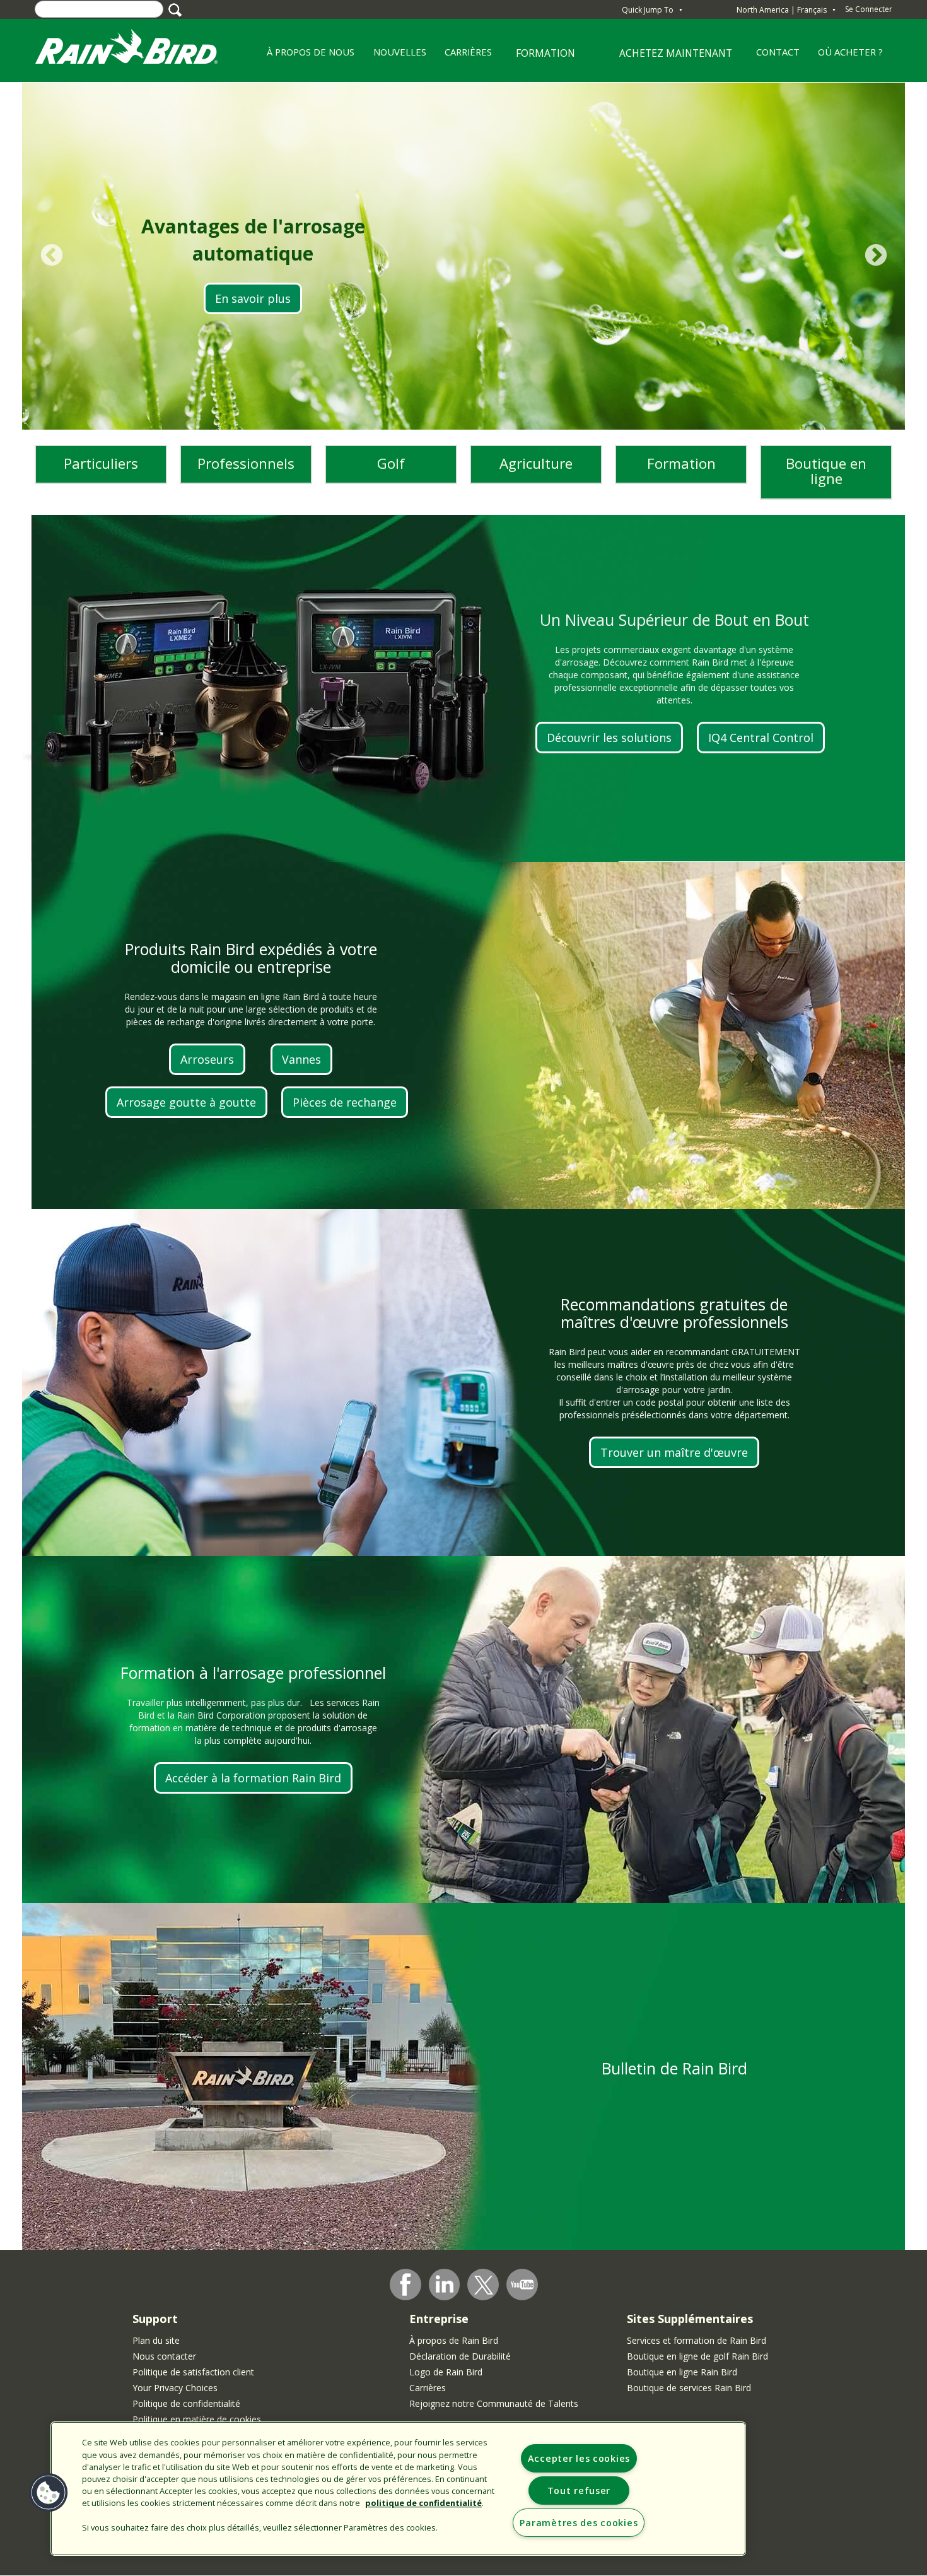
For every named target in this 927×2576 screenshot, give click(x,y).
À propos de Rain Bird (454, 2340)
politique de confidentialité (423, 2503)
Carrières (428, 2388)
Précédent (51, 256)
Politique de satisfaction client (193, 2372)
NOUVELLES (400, 52)
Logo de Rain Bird (446, 2372)
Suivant (876, 256)
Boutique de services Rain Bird (689, 2388)
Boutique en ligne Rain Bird (682, 2372)
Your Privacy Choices (175, 2388)
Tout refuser (579, 2491)
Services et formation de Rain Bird (697, 2340)
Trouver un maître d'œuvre (674, 1452)
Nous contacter (164, 2356)
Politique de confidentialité (186, 2403)
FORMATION (538, 58)
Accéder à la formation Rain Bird (253, 1778)
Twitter (484, 2285)
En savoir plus (253, 298)
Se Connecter (869, 9)
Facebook (405, 2285)
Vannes (301, 1059)
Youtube (522, 2285)
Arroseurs (207, 1059)
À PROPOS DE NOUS (306, 56)
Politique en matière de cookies (197, 2419)
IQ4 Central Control (761, 738)
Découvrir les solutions (609, 738)
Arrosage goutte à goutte (186, 1102)
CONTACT (778, 52)
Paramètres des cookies (579, 2523)
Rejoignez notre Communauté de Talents (494, 2403)
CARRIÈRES (463, 56)
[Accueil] (139, 50)
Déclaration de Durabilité (460, 2356)
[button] (49, 2493)
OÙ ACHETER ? (850, 52)
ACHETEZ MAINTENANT (676, 53)
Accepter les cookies (579, 2458)
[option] (463, 256)
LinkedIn (445, 2284)
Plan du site (156, 2340)
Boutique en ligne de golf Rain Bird (697, 2356)
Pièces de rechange (345, 1102)
